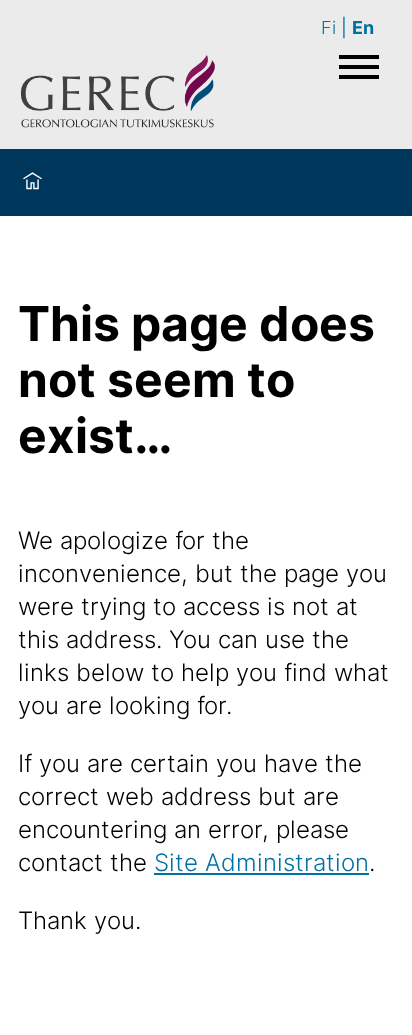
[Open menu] (359, 67)
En (363, 27)
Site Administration (261, 862)
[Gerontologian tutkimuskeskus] (118, 94)
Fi (328, 27)
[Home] (32, 182)
